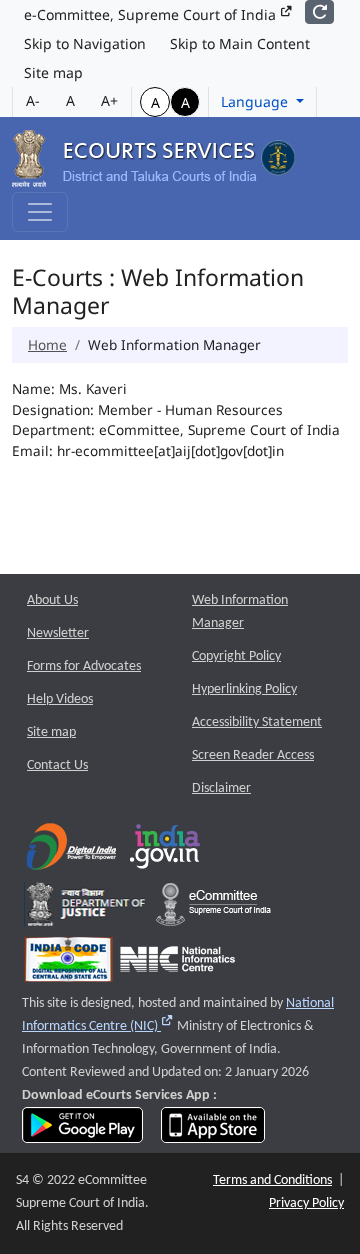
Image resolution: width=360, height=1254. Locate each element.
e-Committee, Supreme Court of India (152, 14)
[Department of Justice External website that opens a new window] (86, 908)
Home (47, 344)
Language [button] (256, 101)
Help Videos (60, 699)
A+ (109, 100)
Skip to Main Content (240, 43)
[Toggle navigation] (40, 212)
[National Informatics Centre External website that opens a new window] (177, 963)
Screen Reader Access (253, 755)
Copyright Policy (236, 656)
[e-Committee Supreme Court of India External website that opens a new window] (213, 908)
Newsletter (58, 633)
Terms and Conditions (272, 1180)
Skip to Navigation (85, 43)
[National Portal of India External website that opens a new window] (166, 850)
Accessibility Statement (257, 722)
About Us (52, 600)
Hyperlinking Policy (244, 689)
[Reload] (319, 12)
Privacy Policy (306, 1203)
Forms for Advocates (84, 666)
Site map (53, 72)
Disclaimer (221, 788)
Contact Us (57, 765)
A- (33, 100)
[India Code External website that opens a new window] (68, 963)
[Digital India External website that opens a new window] (71, 850)
